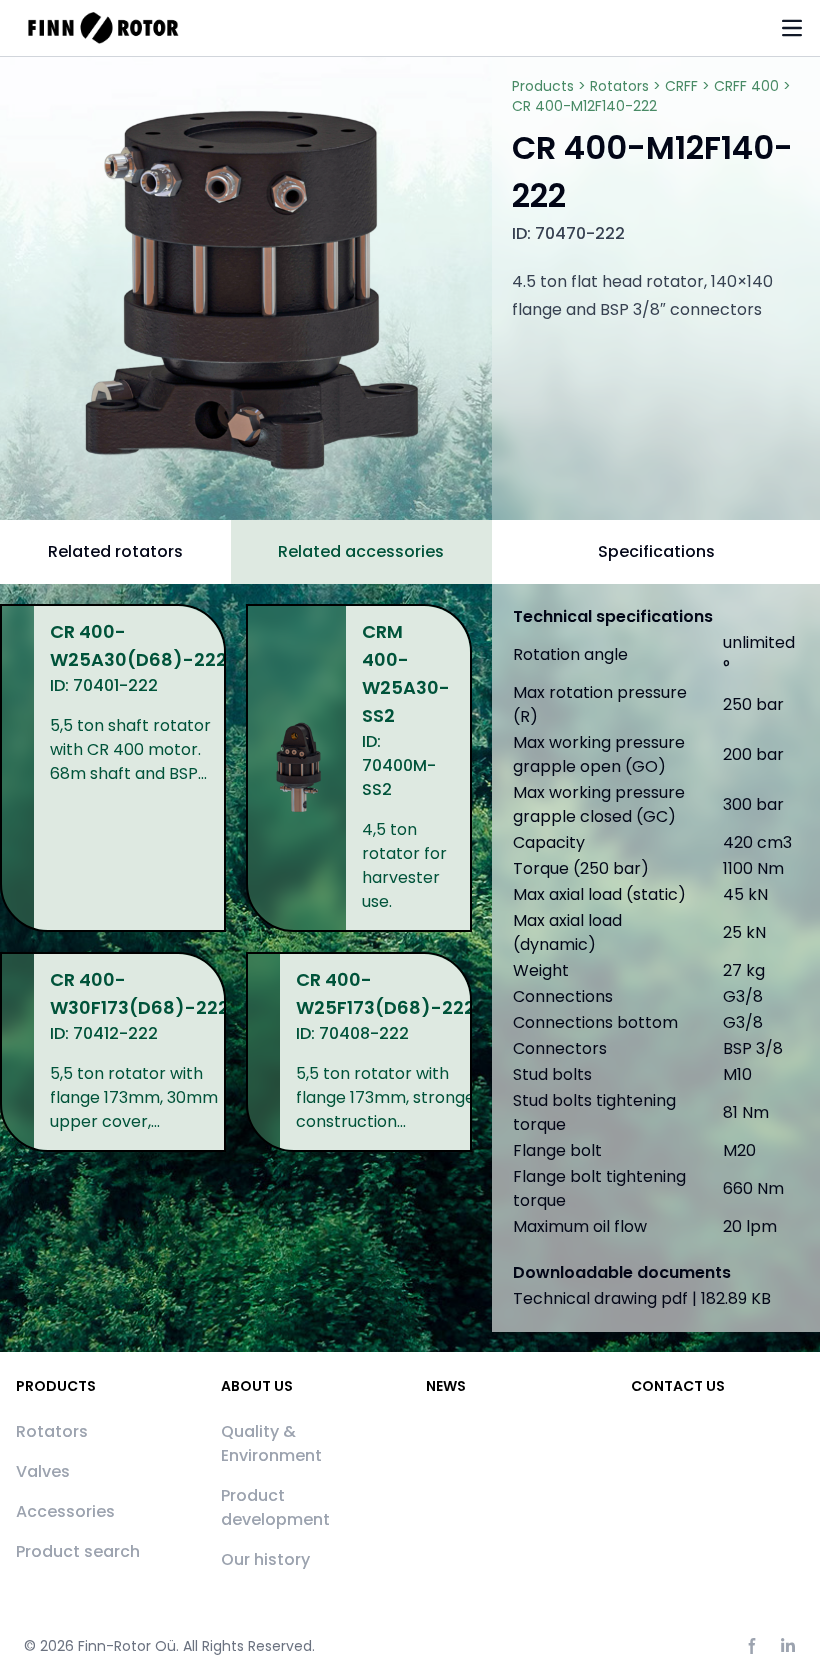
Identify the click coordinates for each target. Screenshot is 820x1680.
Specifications (656, 551)
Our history (265, 1559)
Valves (43, 1471)
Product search (78, 1551)
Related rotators (115, 551)
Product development (275, 1507)
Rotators (52, 1431)
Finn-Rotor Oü (127, 1646)
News (446, 1386)
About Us (257, 1386)
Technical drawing (642, 1298)
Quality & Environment (271, 1443)
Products (56, 1386)
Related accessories (361, 551)
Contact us (678, 1386)
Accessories (65, 1511)
